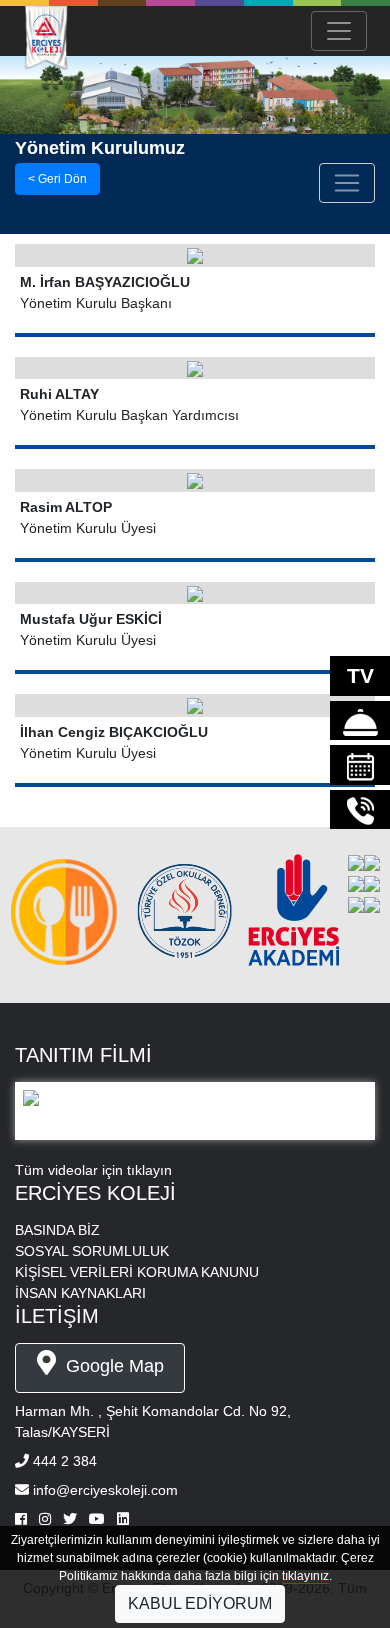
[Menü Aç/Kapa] (339, 31)
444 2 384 (65, 1461)
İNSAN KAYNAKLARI (80, 1293)
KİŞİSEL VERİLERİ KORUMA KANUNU (137, 1272)
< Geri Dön (57, 179)
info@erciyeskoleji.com (105, 1490)
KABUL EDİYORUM (200, 1603)
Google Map (112, 1366)
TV (360, 675)
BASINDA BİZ (57, 1230)
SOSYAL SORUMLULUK (92, 1251)
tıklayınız (305, 1576)
